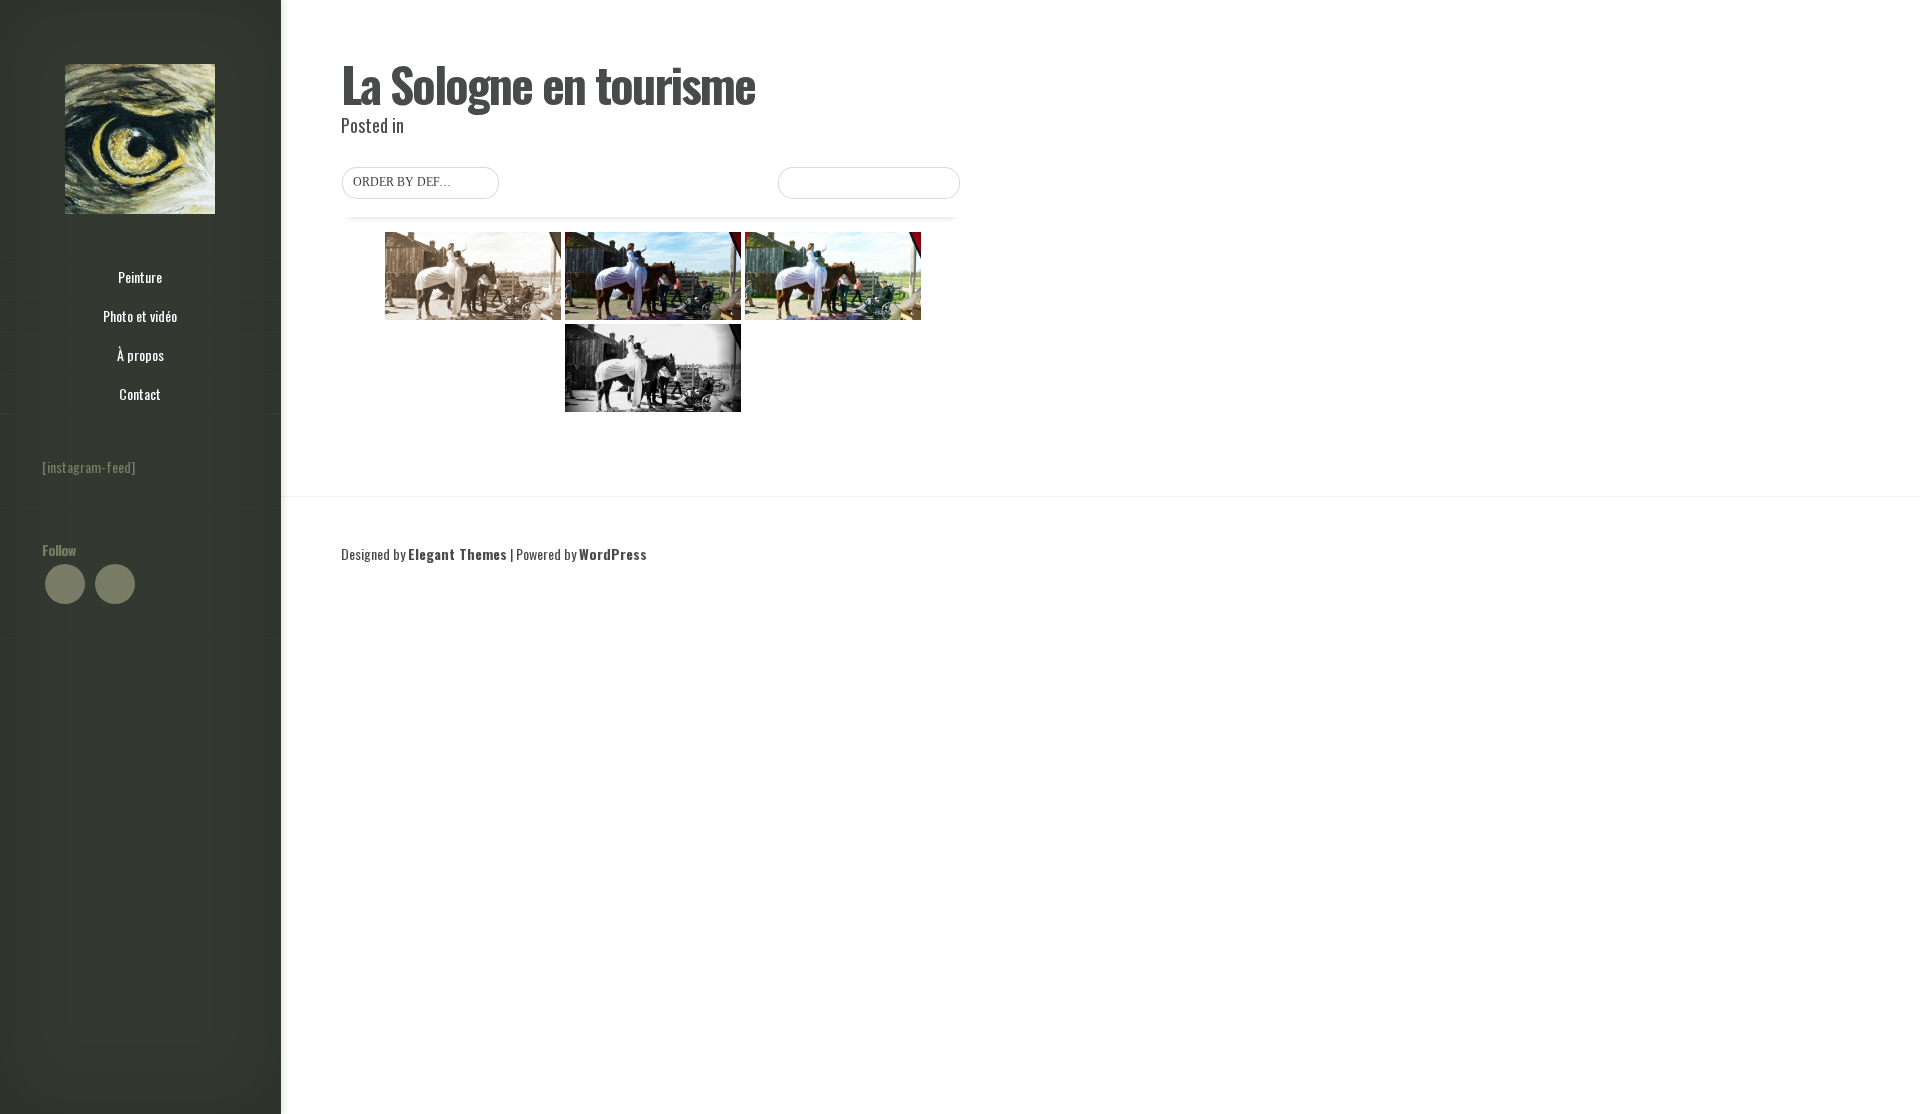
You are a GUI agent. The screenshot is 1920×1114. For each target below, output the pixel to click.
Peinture (140, 276)
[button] (420, 183)
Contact (140, 393)
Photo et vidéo (140, 315)
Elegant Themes (457, 553)
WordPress (613, 553)
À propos (140, 354)
